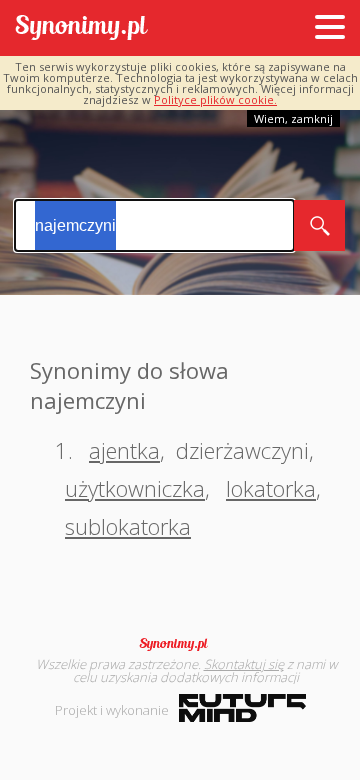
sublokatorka (128, 526)
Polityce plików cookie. (215, 99)
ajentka (124, 450)
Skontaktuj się (244, 664)
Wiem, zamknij (293, 118)
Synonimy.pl (81, 28)
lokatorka (271, 488)
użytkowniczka (135, 488)
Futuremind (242, 708)
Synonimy (180, 644)
